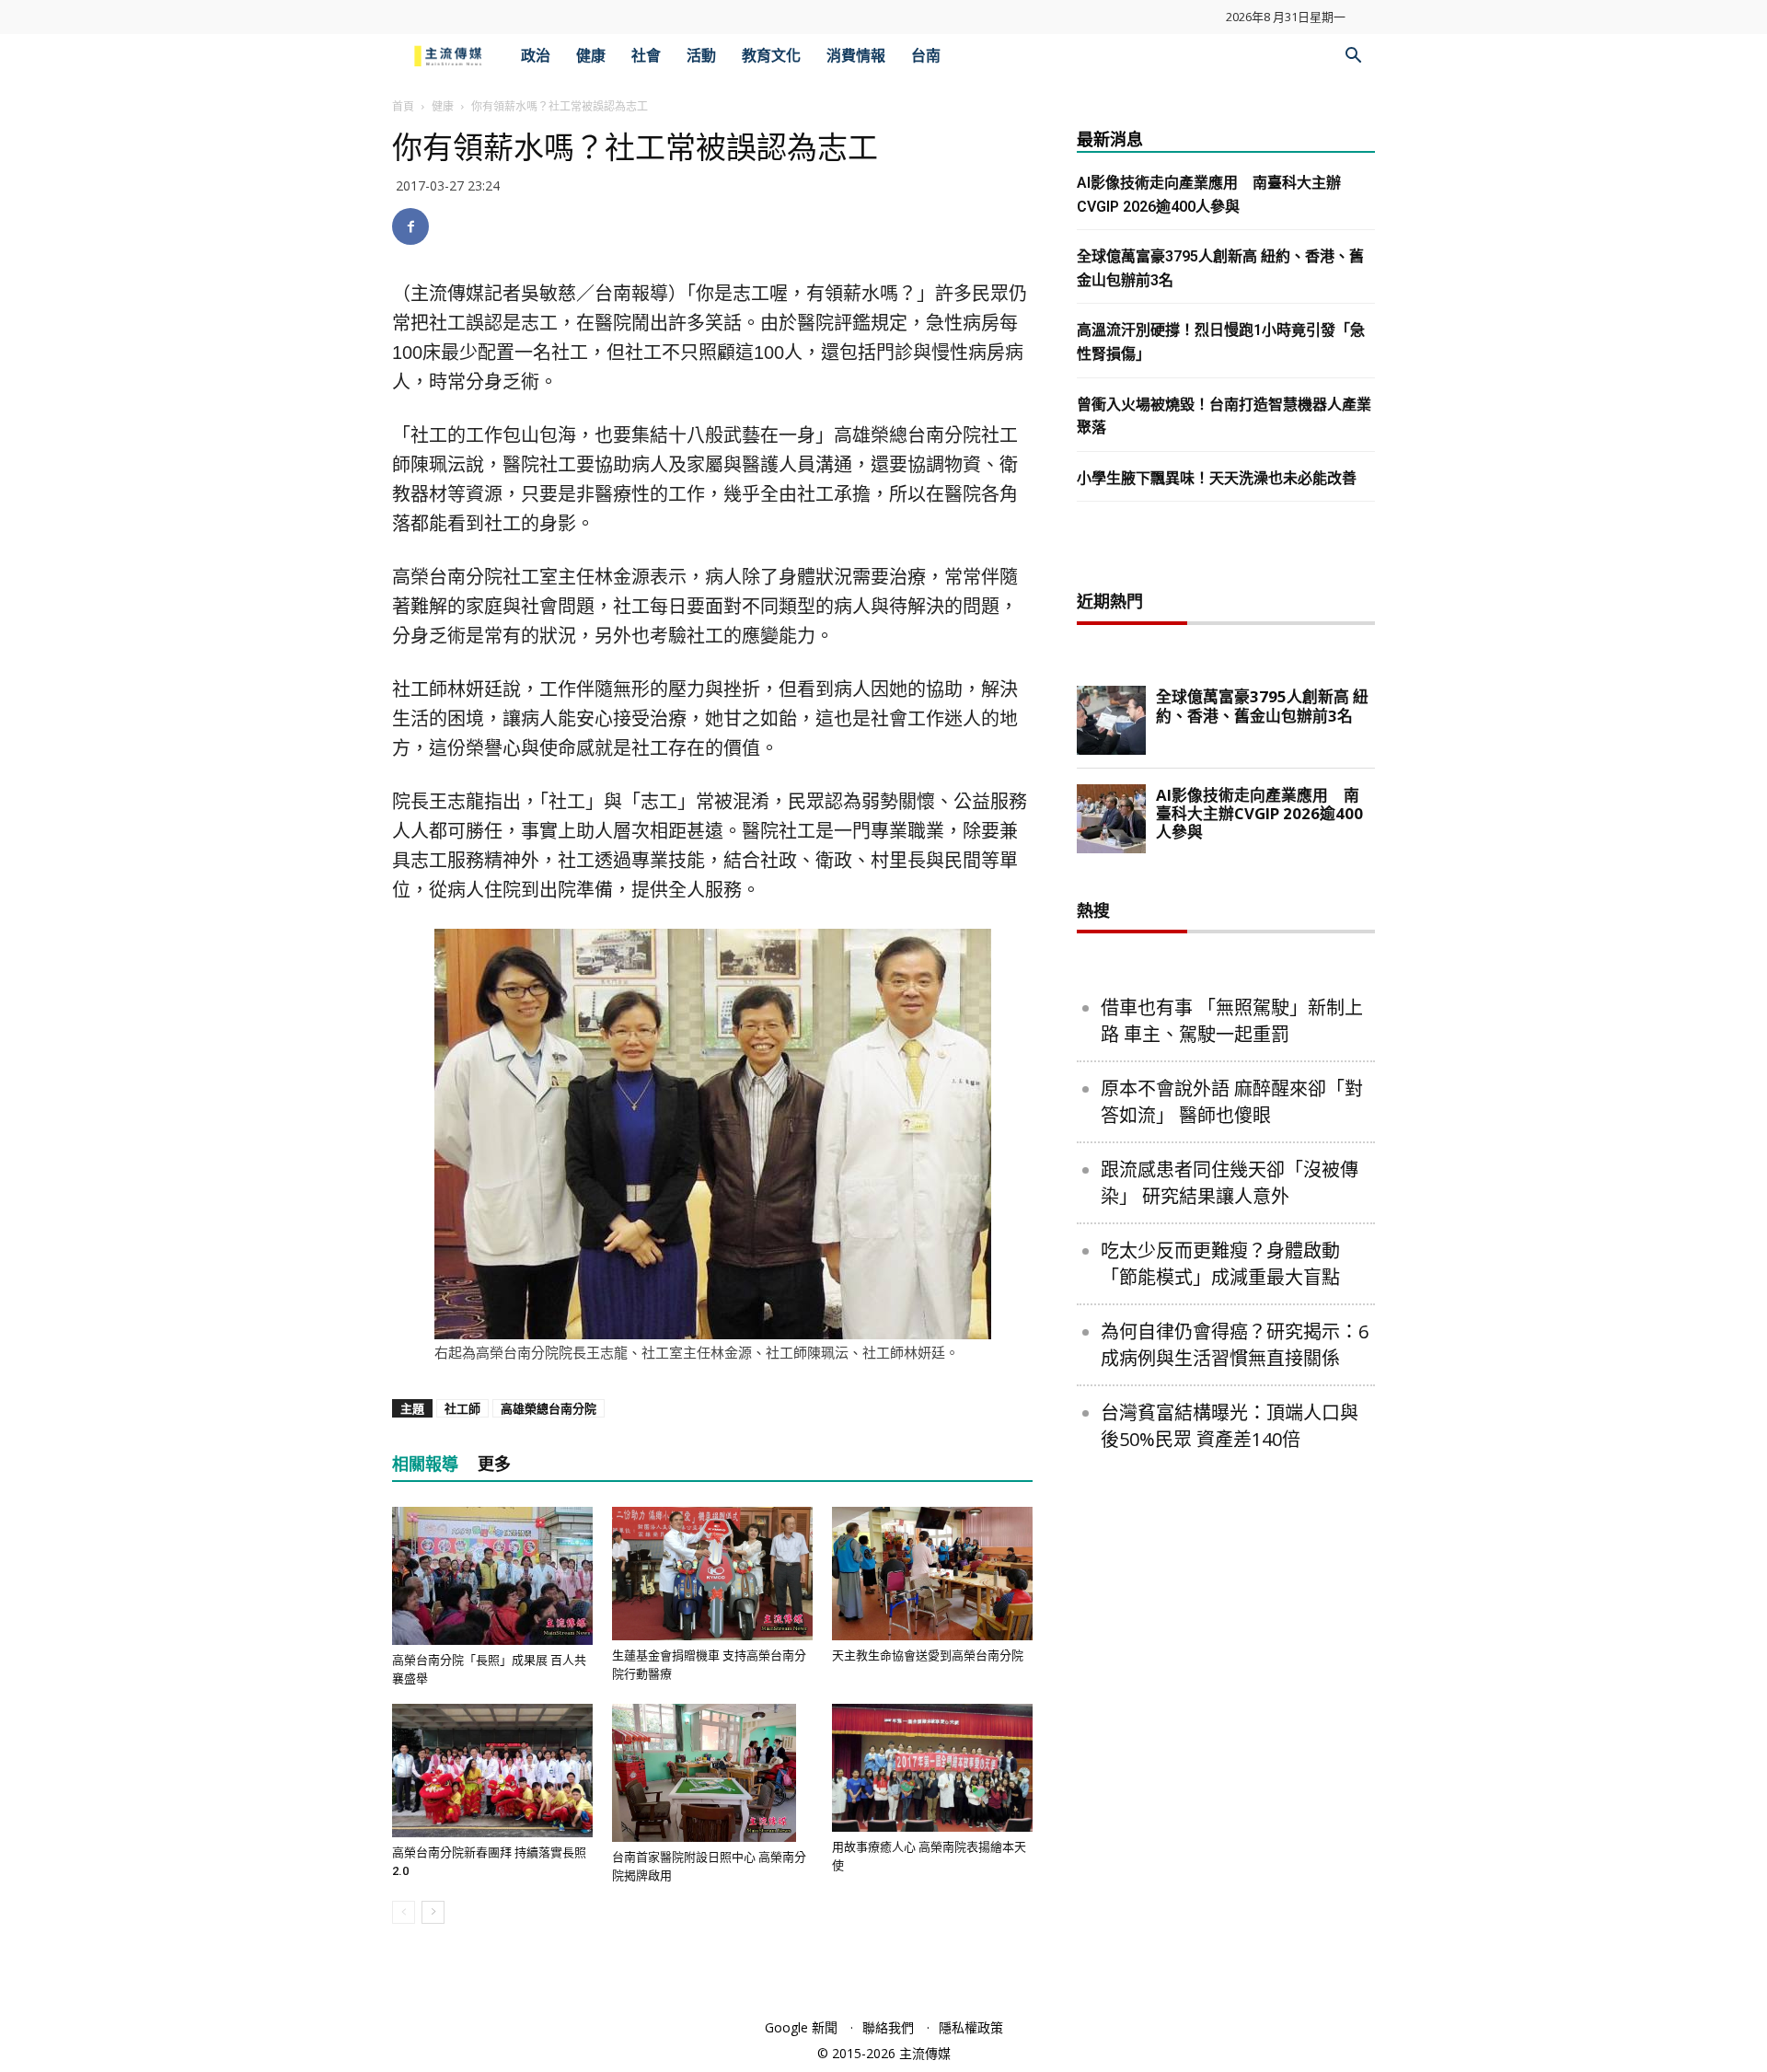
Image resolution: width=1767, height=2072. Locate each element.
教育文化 (771, 56)
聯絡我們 (888, 2027)
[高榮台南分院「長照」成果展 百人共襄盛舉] (492, 1576)
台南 (926, 56)
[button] (1353, 58)
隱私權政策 (971, 2027)
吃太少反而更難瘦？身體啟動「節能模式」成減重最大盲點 (1220, 1264)
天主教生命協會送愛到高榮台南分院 (928, 1655)
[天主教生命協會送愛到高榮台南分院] (932, 1574)
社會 (646, 56)
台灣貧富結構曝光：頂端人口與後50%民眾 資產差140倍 (1230, 1426)
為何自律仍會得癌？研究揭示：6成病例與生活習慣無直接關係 (1235, 1345)
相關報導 (425, 1464)
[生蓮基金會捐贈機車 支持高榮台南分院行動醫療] (712, 1574)
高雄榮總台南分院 (549, 1408)
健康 (591, 56)
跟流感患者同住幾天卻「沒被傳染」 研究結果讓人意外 (1230, 1183)
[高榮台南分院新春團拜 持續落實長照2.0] (492, 1771)
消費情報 (856, 56)
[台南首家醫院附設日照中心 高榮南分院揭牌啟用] (712, 1773)
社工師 (462, 1408)
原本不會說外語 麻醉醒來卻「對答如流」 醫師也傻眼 (1232, 1102)
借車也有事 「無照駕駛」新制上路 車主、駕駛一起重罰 (1232, 1021)
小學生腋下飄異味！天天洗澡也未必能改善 (1217, 478)
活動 (701, 56)
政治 (536, 56)
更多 (494, 1464)
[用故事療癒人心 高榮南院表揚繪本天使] (932, 1768)
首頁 (403, 106)
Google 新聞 (801, 2027)
